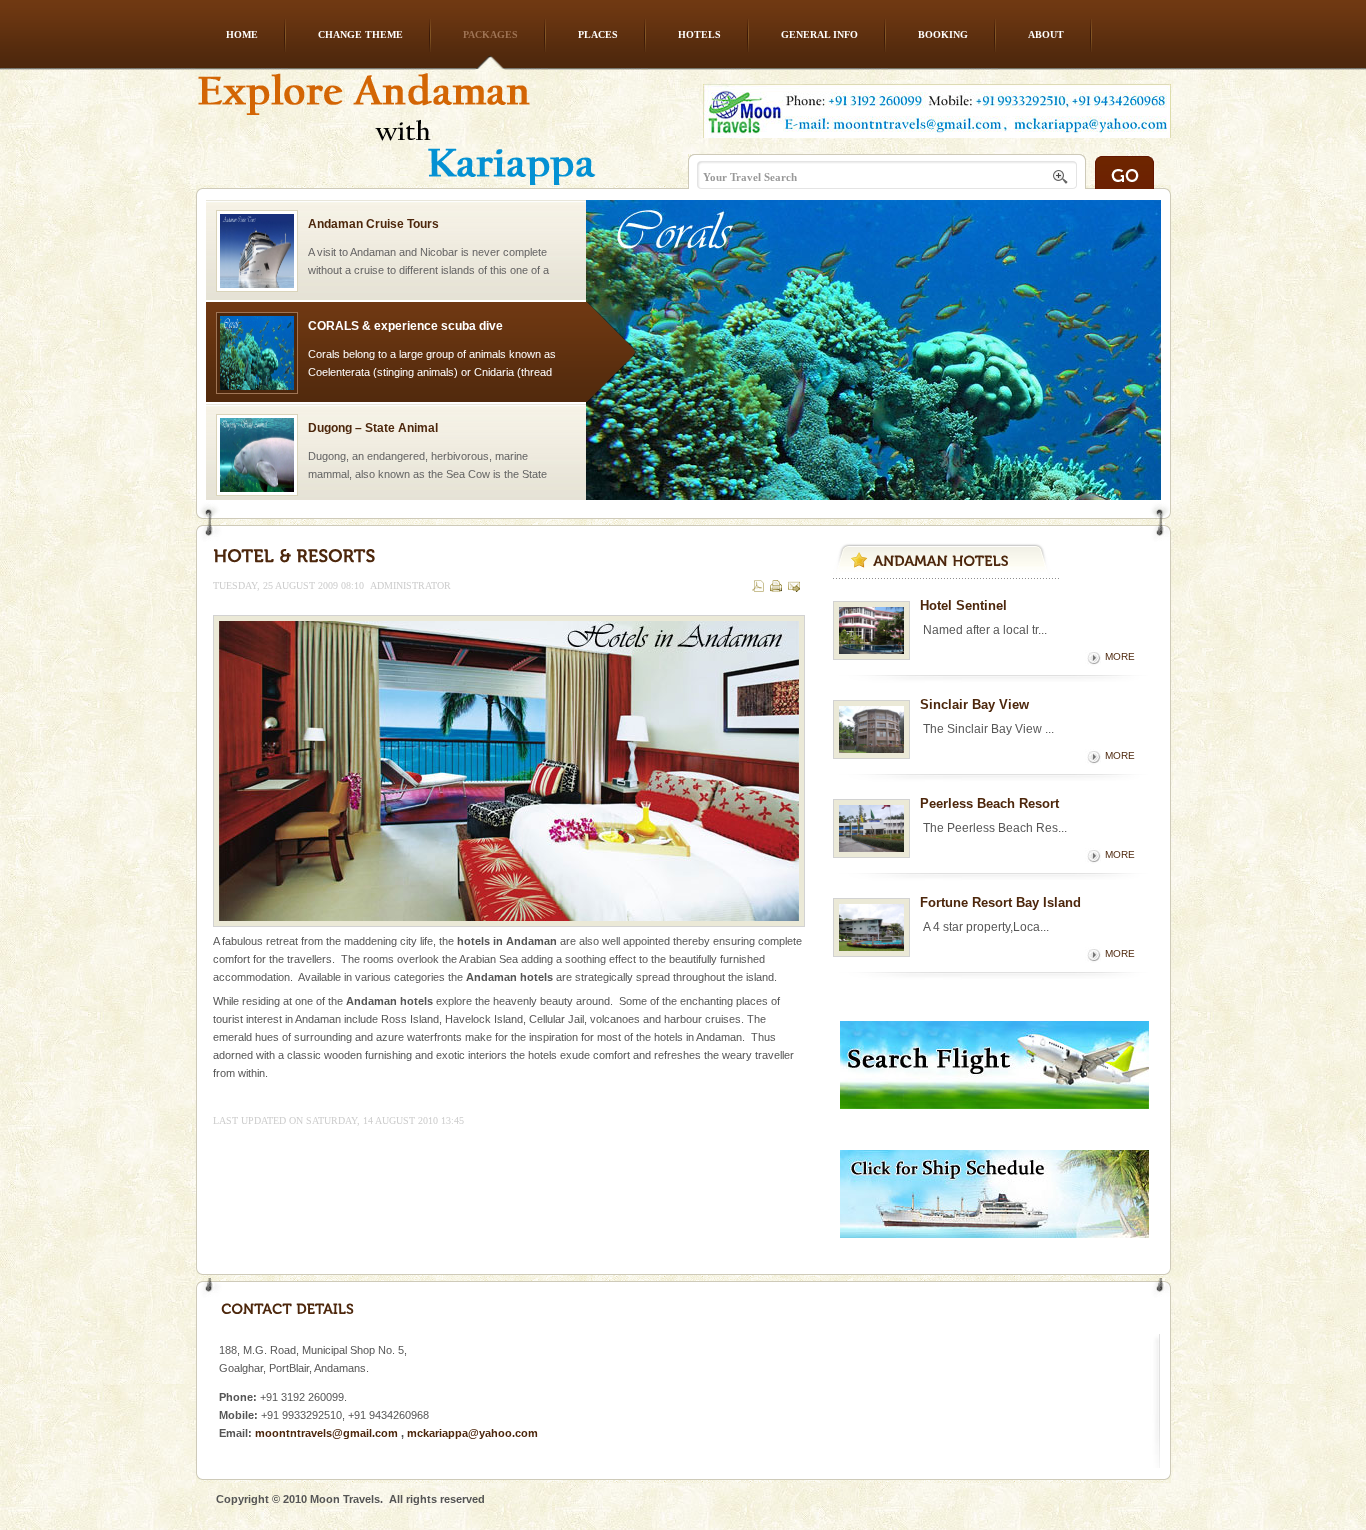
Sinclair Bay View (974, 704)
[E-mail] (794, 588)
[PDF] (758, 588)
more (1120, 656)
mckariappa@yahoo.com (472, 1433)
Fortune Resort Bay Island (1000, 902)
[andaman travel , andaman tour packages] (396, 141)
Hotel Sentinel (963, 605)
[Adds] (994, 1105)
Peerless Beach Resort (989, 803)
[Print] (776, 588)
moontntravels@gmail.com (326, 1433)
